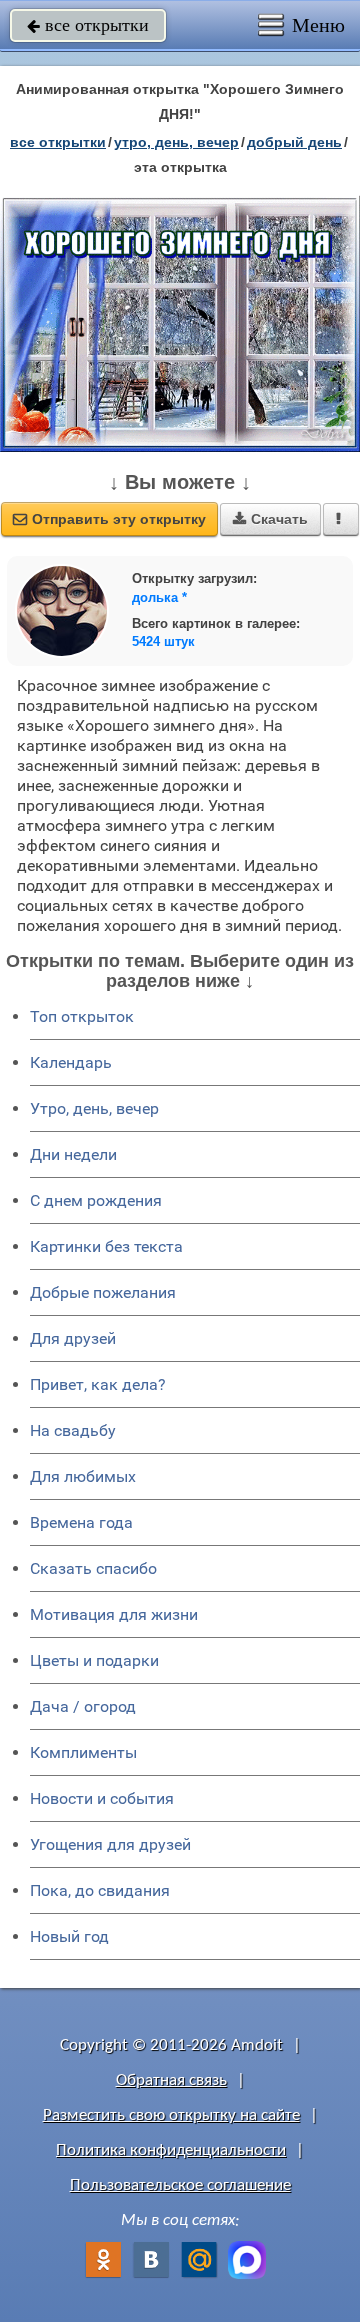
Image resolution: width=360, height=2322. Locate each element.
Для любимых (83, 1476)
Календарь (71, 1062)
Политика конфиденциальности (171, 2150)
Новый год (69, 1936)
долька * (159, 597)
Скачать (270, 519)
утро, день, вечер (176, 142)
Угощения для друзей (110, 1844)
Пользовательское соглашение (180, 2185)
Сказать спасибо (93, 1568)
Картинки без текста (106, 1246)
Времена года (81, 1522)
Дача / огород (83, 1706)
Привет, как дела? (98, 1384)
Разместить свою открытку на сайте (171, 2115)
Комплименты (83, 1752)
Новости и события (102, 1798)
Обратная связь (171, 2080)
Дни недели (73, 1154)
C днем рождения (96, 1200)
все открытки (88, 25)
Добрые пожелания (103, 1292)
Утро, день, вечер (94, 1108)
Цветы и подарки (94, 1660)
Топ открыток (82, 1016)
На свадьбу (73, 1430)
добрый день (294, 142)
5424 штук (163, 641)
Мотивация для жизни (114, 1614)
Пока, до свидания (100, 1890)
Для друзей (73, 1338)
